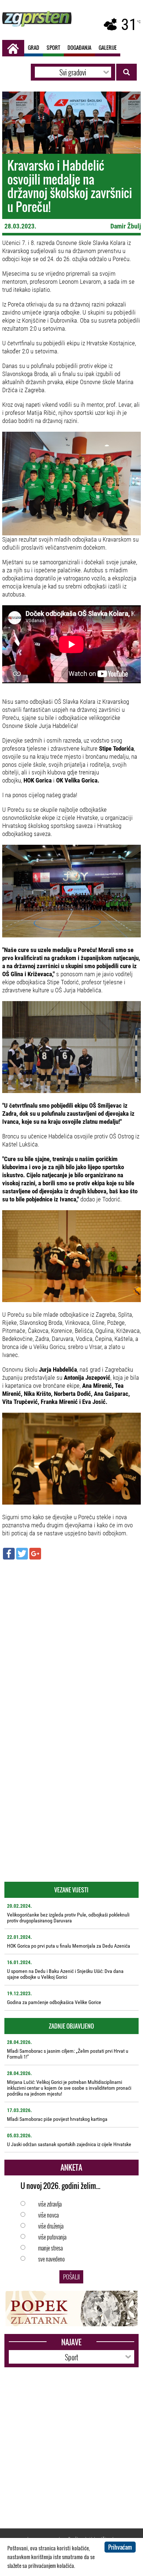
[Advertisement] (71, 1638)
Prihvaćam (120, 2547)
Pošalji (71, 2277)
